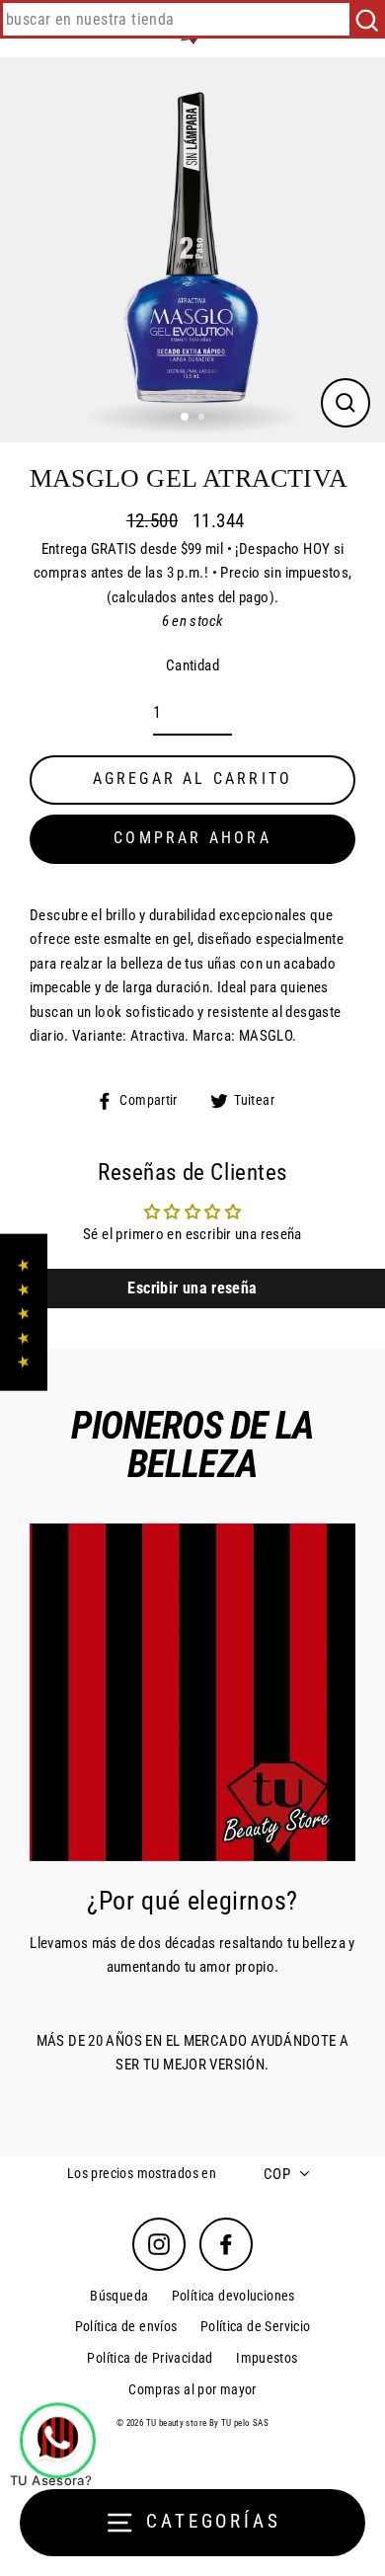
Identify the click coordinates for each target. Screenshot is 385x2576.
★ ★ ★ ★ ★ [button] (23, 1312)
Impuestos (267, 2358)
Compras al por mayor (192, 2389)
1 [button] (186, 418)
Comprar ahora (192, 838)
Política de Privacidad (150, 2358)
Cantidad (192, 665)
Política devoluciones (233, 2296)
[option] (192, 250)
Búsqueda (119, 2296)
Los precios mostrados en (142, 2173)
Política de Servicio (256, 2326)
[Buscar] (367, 19)
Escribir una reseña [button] (192, 1288)
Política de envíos (126, 2326)
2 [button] (203, 419)
